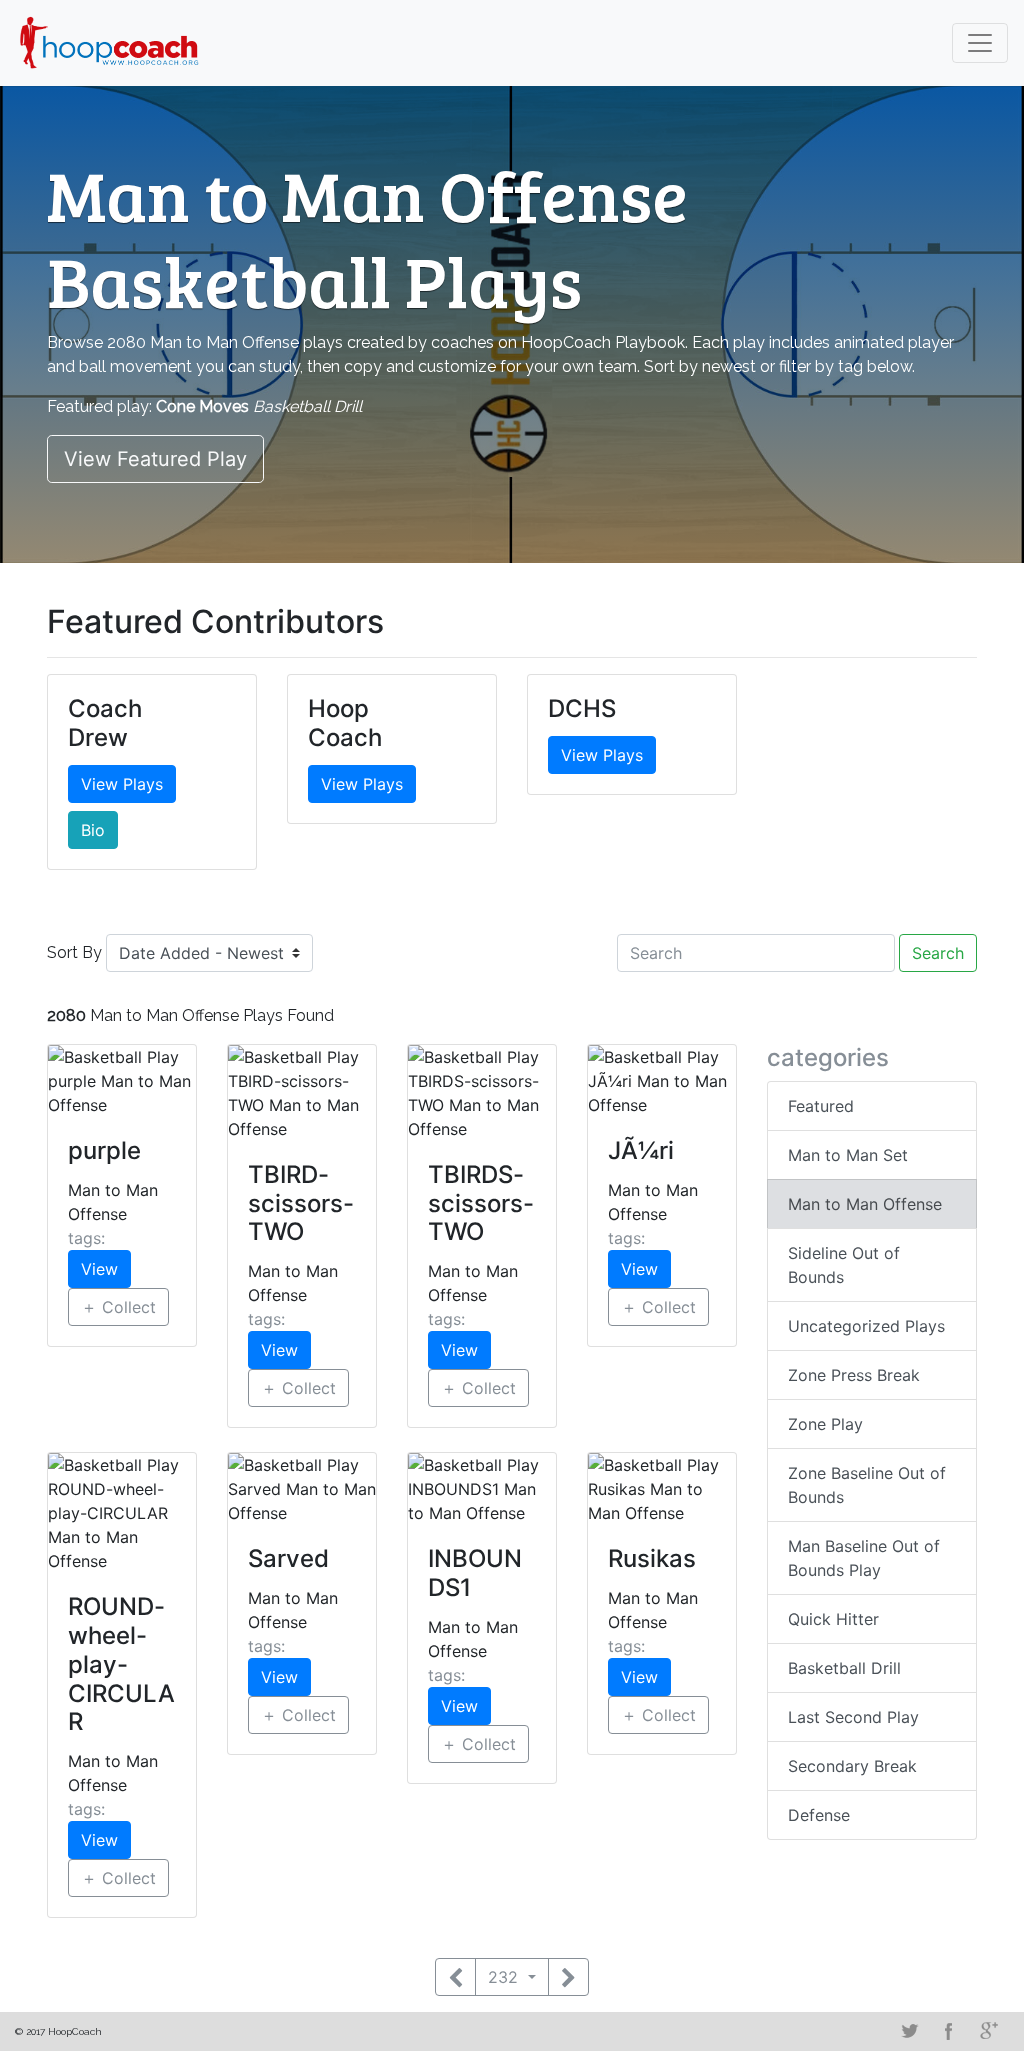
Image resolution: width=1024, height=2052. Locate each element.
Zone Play (825, 1424)
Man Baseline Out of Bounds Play (864, 1558)
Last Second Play (853, 1717)
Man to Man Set (848, 1155)
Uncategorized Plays (866, 1326)
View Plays (122, 784)
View (99, 1269)
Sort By (74, 952)
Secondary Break (852, 1766)
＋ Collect (118, 1307)
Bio (93, 830)
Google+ (989, 2031)
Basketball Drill (844, 1668)
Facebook (949, 2031)
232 (505, 1977)
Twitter (909, 2031)
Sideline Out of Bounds (844, 1265)
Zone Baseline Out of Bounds (867, 1485)
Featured (821, 1106)
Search (938, 953)
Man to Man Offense (865, 1204)
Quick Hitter (833, 1619)
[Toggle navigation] (980, 43)
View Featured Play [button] (155, 459)
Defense (819, 1815)
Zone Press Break (854, 1375)
